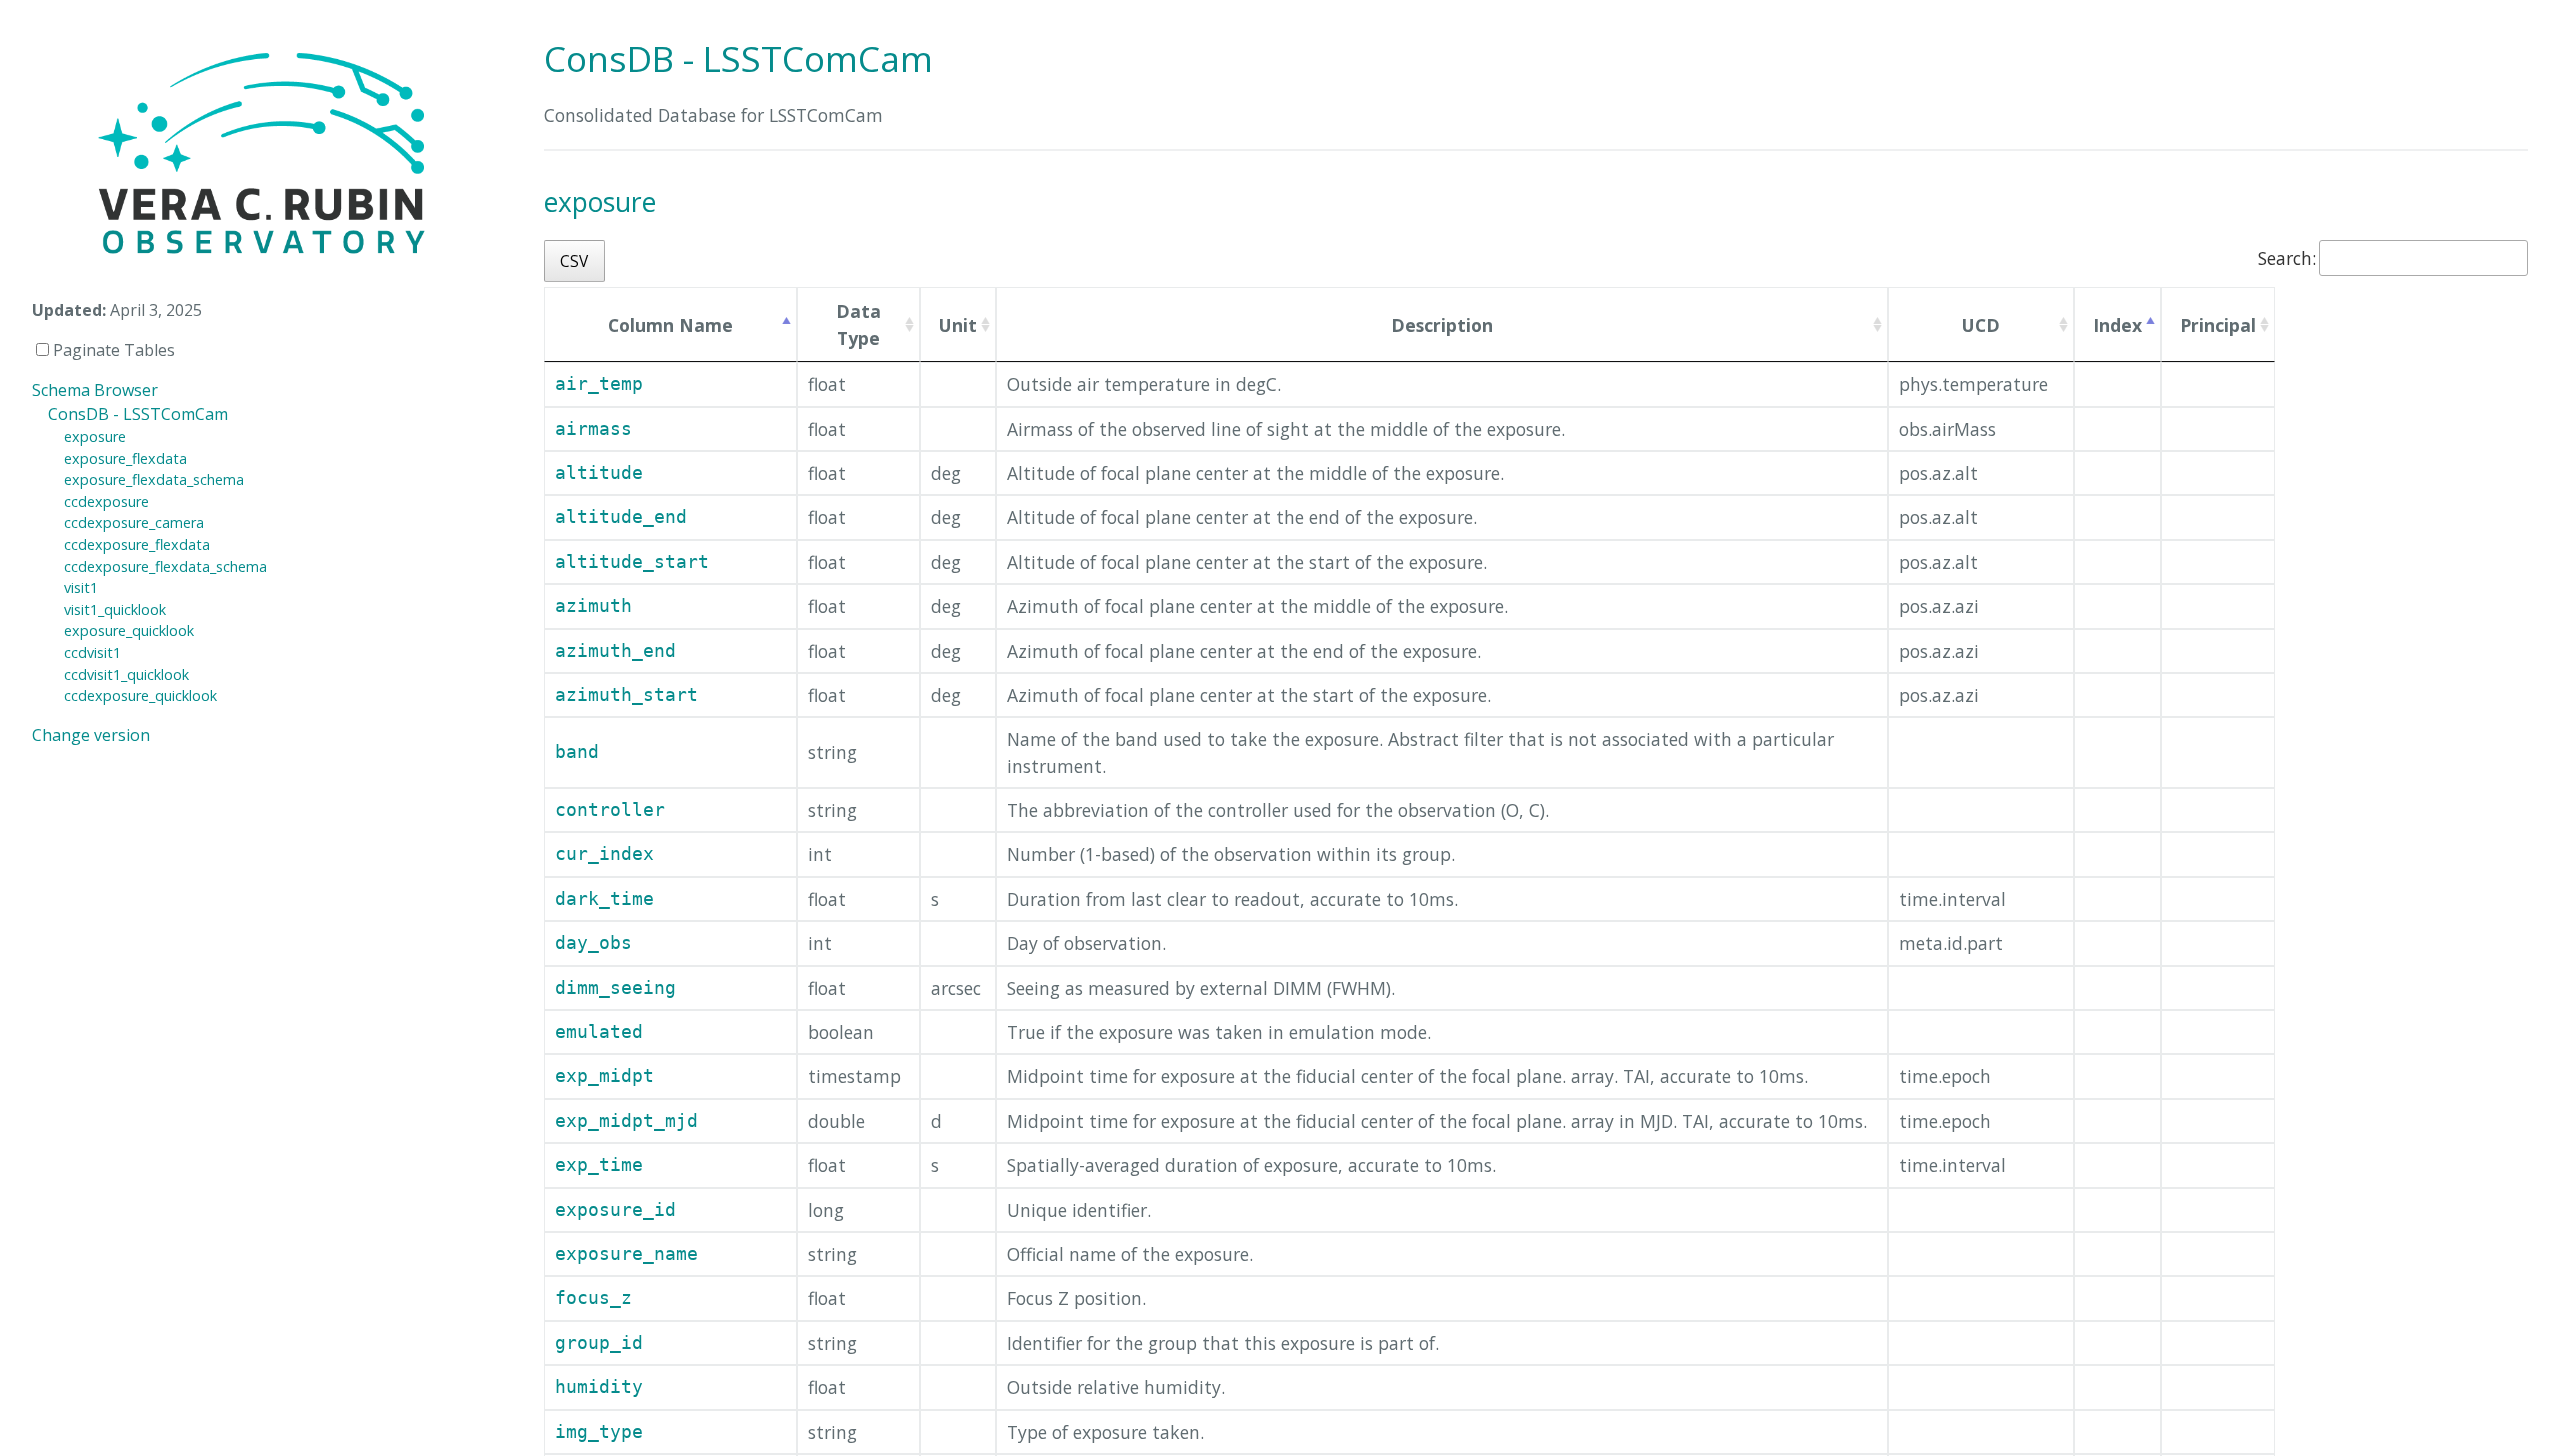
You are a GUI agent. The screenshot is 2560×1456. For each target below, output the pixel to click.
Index (2117, 325)
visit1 (81, 587)
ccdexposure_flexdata (137, 544)
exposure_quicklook (129, 630)
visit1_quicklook (115, 609)
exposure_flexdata (125, 458)
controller (610, 810)
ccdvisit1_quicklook (126, 674)
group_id (599, 1343)
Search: (2287, 258)
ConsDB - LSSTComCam (138, 414)
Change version (91, 735)
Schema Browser (95, 390)
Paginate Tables (112, 350)
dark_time (604, 899)
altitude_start (632, 562)
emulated (599, 1032)
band (577, 752)
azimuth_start (626, 695)
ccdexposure (106, 501)
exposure (95, 436)
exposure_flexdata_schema (154, 479)
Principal (2218, 325)
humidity (599, 1387)
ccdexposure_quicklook (140, 695)
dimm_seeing (615, 988)
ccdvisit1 (92, 652)
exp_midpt (604, 1076)
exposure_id (615, 1210)
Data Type (858, 324)
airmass (593, 429)
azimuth (593, 606)
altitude (599, 473)
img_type (599, 1432)
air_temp (599, 384)
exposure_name (626, 1254)
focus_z (593, 1298)
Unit (958, 325)
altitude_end (621, 517)
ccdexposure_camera (134, 522)
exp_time (599, 1165)
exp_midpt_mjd (626, 1121)
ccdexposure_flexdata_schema (165, 566)
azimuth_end (615, 651)
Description (1442, 325)
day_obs (593, 943)
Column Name (670, 325)
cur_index (604, 854)
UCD (1981, 325)
